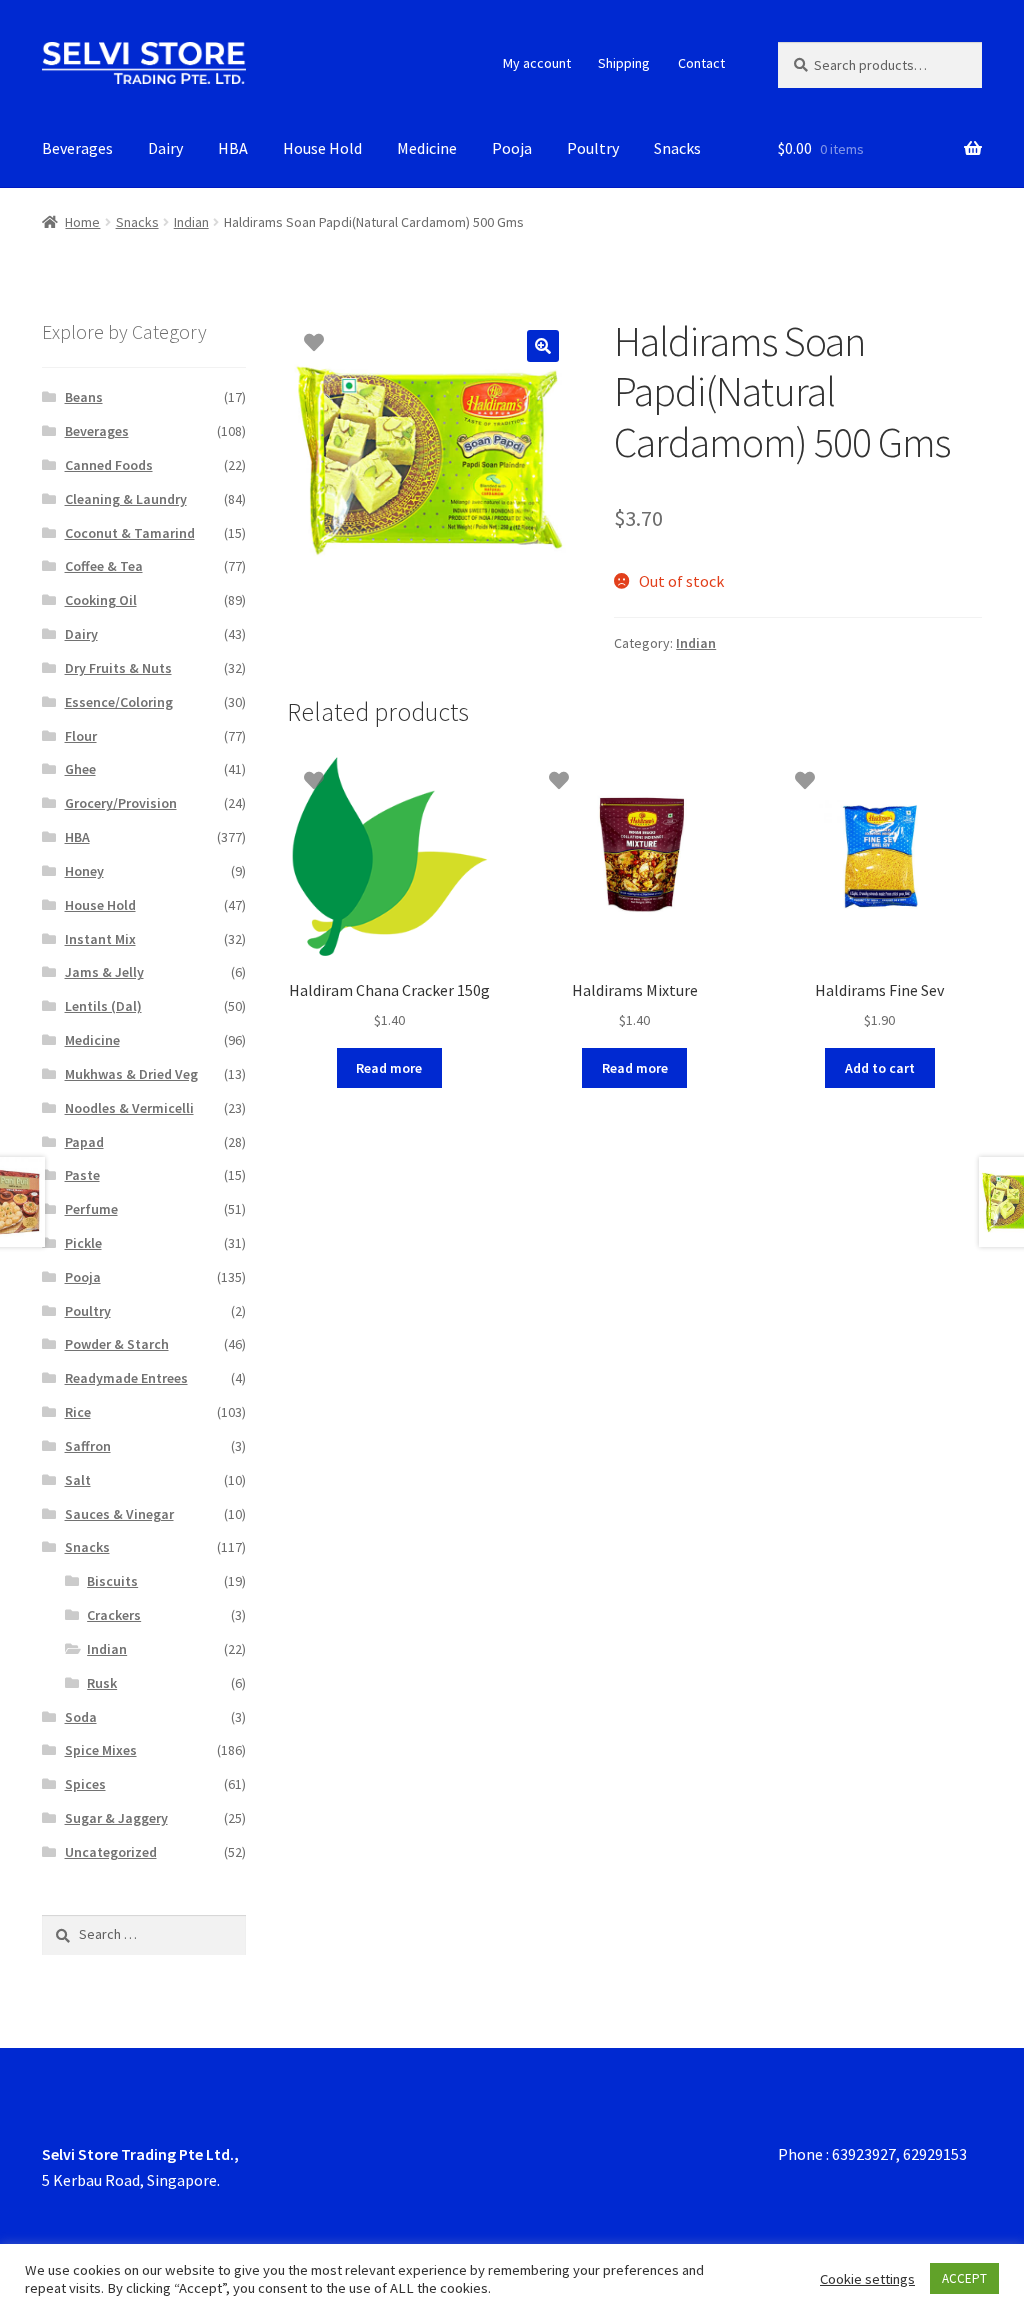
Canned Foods (109, 465)
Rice (78, 1412)
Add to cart (880, 1068)
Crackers (114, 1615)
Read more (389, 1068)
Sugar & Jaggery (116, 1818)
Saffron (88, 1446)
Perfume (91, 1209)
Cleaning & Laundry (126, 499)
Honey (84, 871)
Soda (81, 1717)
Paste (82, 1175)
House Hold (322, 148)
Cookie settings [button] (867, 2279)
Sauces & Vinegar (119, 1514)
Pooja (512, 148)
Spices (85, 1784)
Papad (84, 1142)
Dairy (165, 148)
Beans (84, 397)
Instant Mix (100, 939)
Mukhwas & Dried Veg (131, 1074)
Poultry (593, 148)
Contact (701, 63)
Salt (78, 1480)
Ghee (80, 769)
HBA (233, 148)
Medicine (427, 148)
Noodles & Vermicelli (129, 1108)
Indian (191, 222)
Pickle (83, 1243)
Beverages (77, 148)
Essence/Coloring (119, 702)
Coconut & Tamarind (130, 533)
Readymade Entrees (126, 1378)
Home (82, 222)
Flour (81, 736)
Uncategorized (111, 1852)
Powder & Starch (117, 1344)
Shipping (624, 63)
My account (537, 63)
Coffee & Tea (104, 566)
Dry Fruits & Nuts (118, 668)
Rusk (102, 1683)
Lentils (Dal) (103, 1006)
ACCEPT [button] (964, 2278)
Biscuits (112, 1581)
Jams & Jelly (104, 972)
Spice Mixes (101, 1750)
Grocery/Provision (121, 803)
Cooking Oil (101, 600)
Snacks (677, 148)
